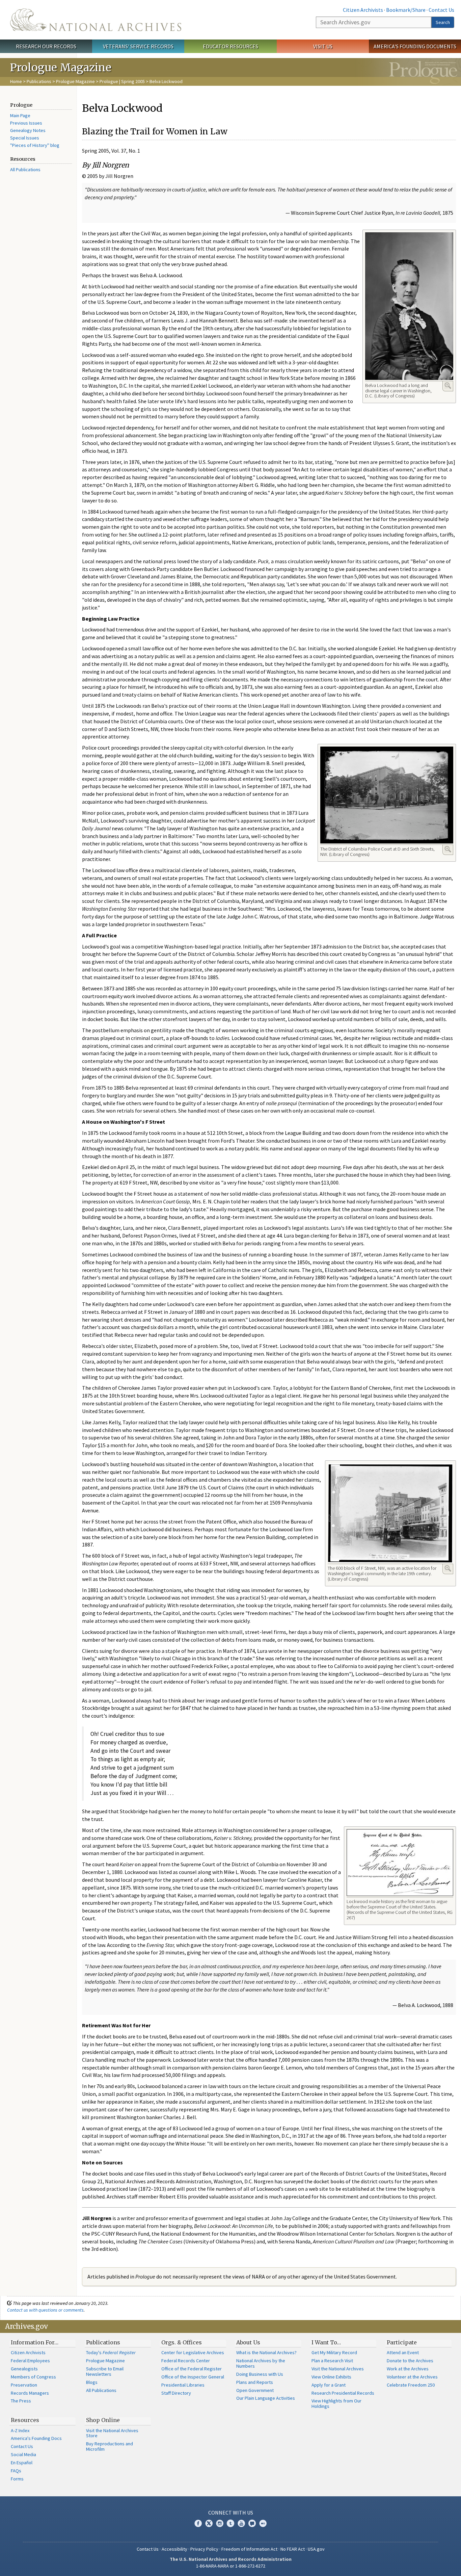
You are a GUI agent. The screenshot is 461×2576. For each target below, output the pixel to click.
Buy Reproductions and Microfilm (110, 2446)
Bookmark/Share (406, 10)
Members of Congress (33, 2377)
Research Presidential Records (343, 2393)
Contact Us (441, 10)
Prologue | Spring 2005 (122, 81)
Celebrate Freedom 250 (411, 2385)
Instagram (220, 2523)
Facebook (198, 2523)
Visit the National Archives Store (112, 2433)
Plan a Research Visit (332, 2361)
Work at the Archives (408, 2369)
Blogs (92, 2382)
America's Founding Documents (415, 46)
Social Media (23, 2454)
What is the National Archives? (266, 2352)
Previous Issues (26, 123)
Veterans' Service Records (138, 46)
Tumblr (231, 2523)
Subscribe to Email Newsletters (105, 2371)
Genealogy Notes (28, 130)
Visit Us (323, 46)
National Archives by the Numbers (261, 2363)
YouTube (241, 2523)
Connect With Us (231, 2513)
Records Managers (30, 2393)
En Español (22, 2463)
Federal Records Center (186, 2361)
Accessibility (174, 2549)
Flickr (263, 2523)
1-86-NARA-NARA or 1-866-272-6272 (231, 2566)
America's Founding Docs (36, 2438)
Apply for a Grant (329, 2385)
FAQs (16, 2471)
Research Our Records (46, 46)
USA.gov (316, 2549)
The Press (21, 2401)
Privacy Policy (204, 2549)
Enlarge (448, 386)
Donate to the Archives (410, 2361)
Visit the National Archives (338, 2369)
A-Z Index (20, 2430)
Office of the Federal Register (192, 2369)
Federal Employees (30, 2361)
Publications (39, 81)
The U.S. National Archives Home (96, 20)
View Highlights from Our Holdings (336, 2403)
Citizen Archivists (363, 10)
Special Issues (25, 138)
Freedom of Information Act (249, 2549)
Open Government (255, 2390)
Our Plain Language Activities (266, 2398)
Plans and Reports (255, 2382)
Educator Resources (231, 46)
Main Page (20, 115)
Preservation (24, 2385)
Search (443, 22)
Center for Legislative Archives (193, 2352)
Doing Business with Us (260, 2374)
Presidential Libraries (183, 2385)
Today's (111, 2352)
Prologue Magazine (75, 81)
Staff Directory (176, 2393)
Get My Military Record (334, 2352)
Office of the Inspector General (193, 2377)
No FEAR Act (293, 2549)
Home (16, 81)
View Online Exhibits (331, 2377)
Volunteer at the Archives (412, 2377)
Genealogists (24, 2369)
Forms (17, 2479)
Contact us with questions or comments (45, 2310)
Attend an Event (403, 2352)
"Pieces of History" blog (35, 145)
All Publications (25, 170)
